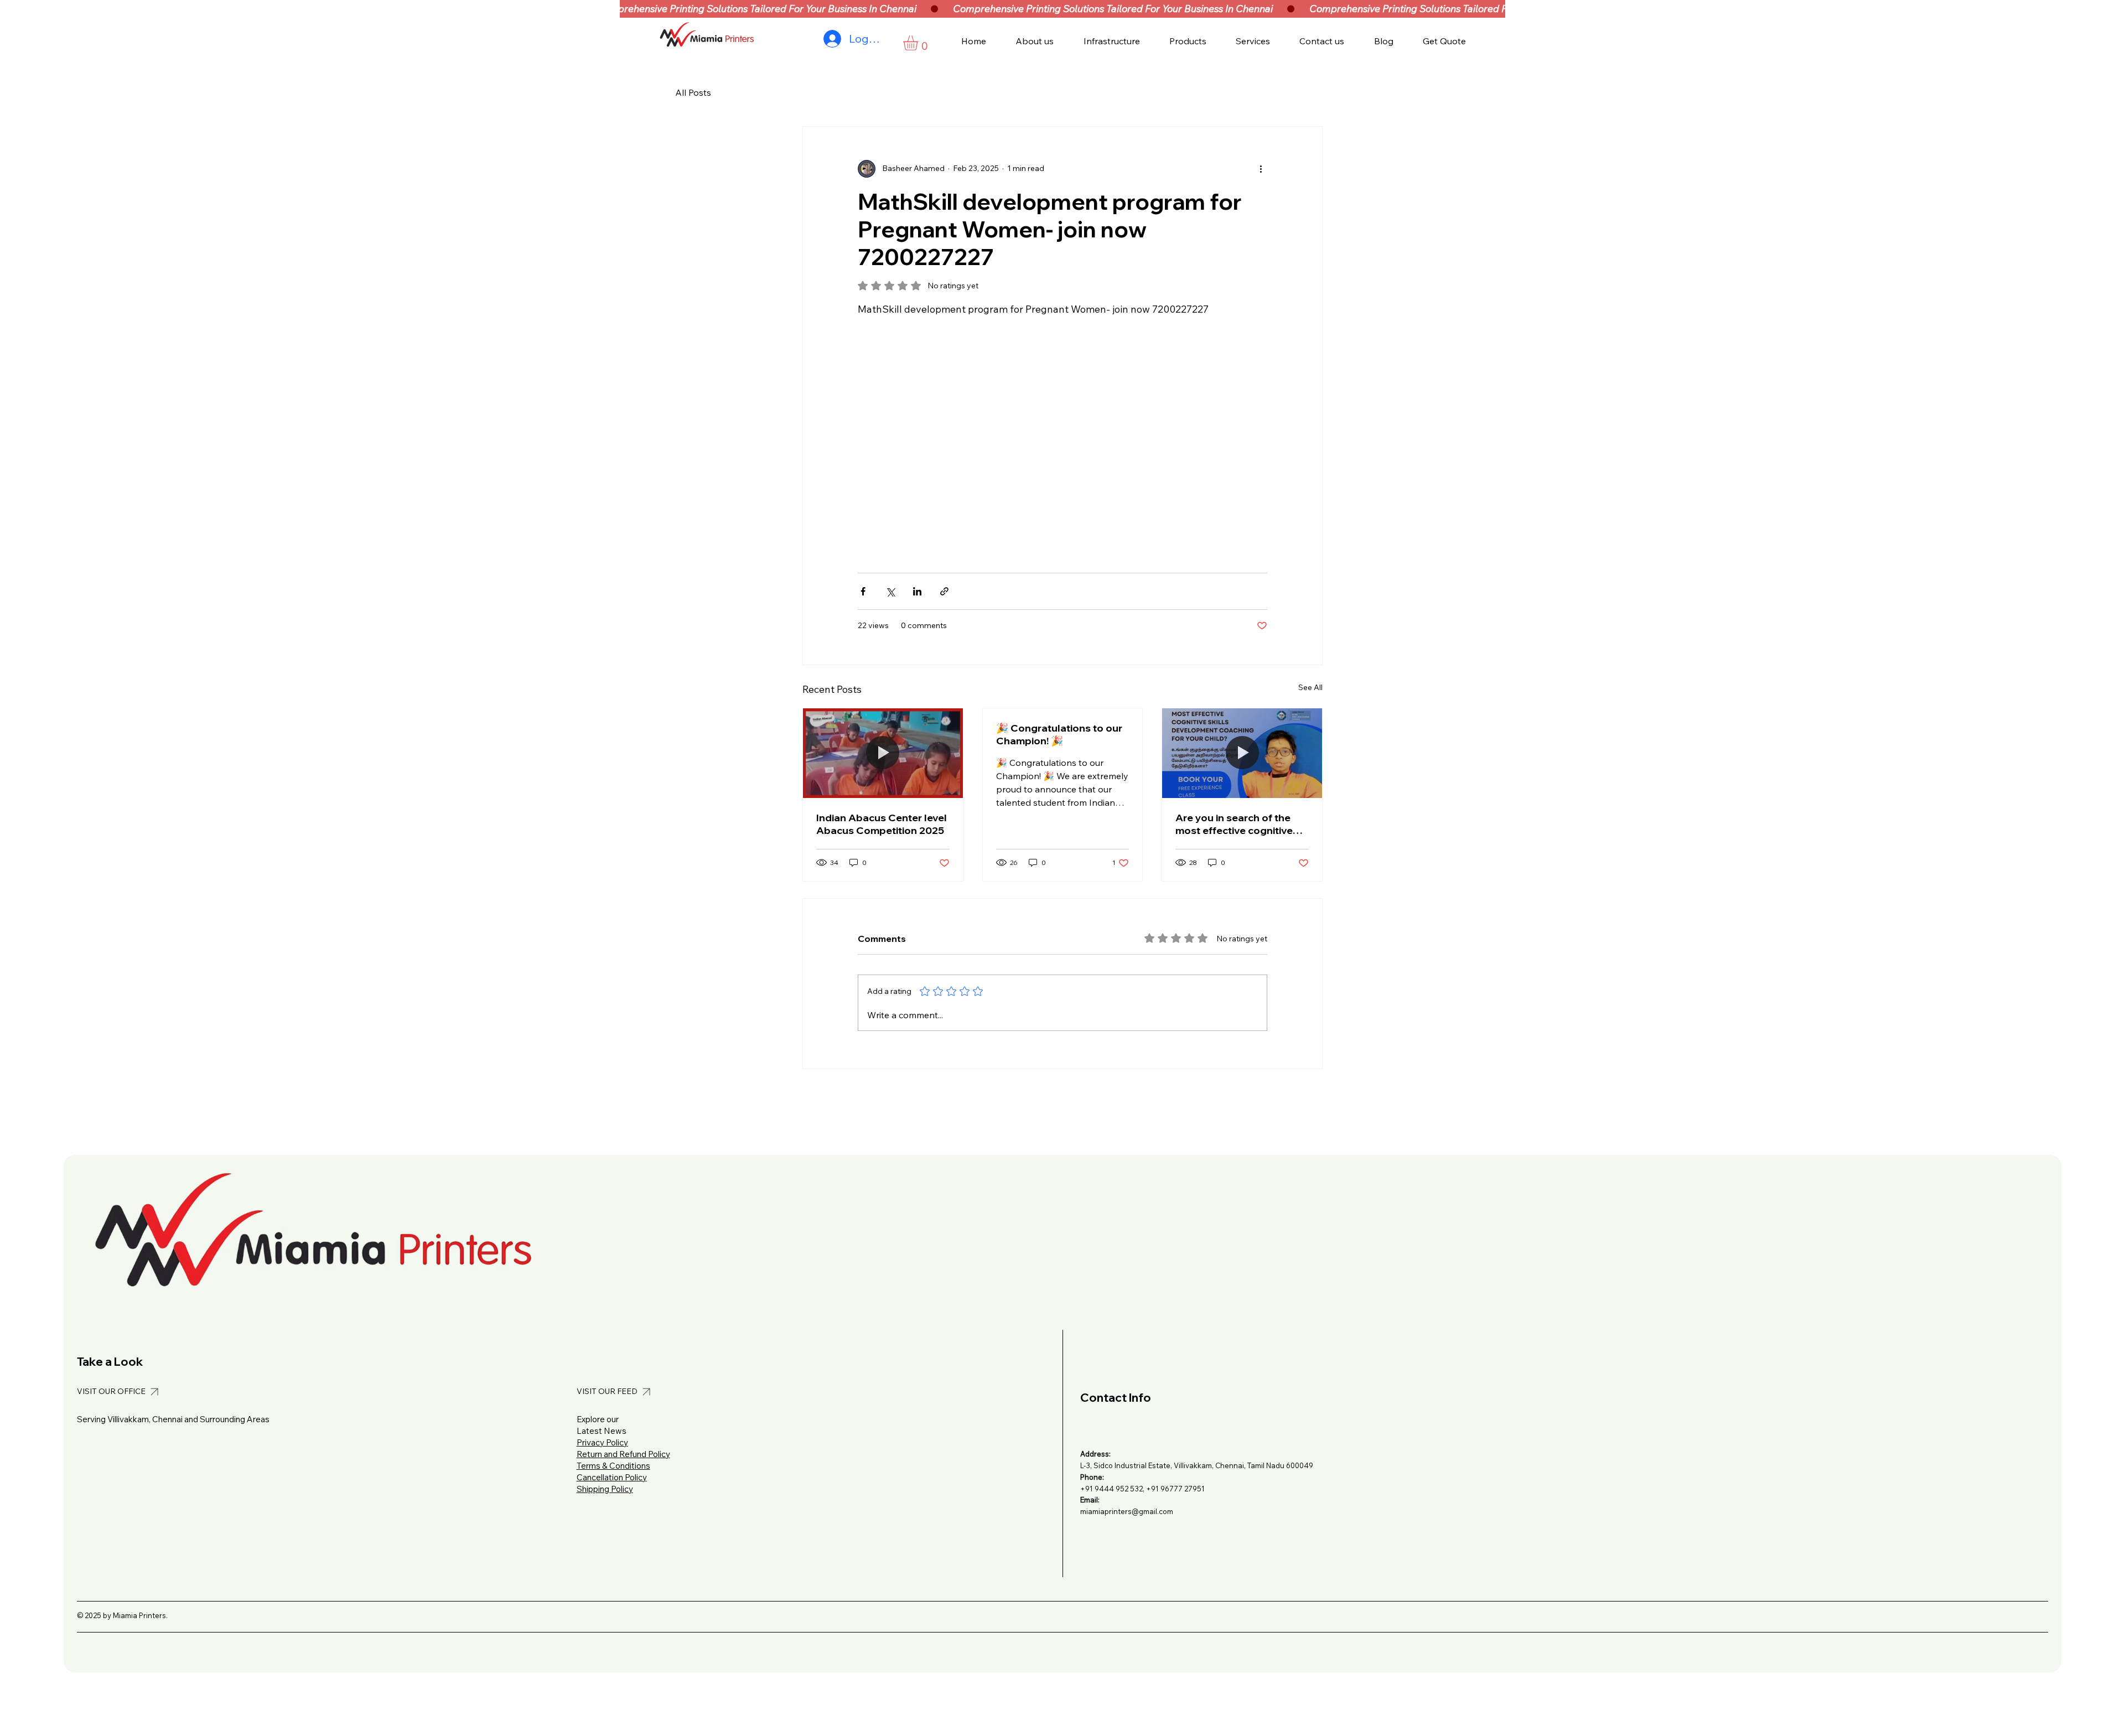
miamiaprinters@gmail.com (1127, 1511)
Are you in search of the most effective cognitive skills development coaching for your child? (1234, 824)
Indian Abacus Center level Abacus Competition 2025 (882, 824)
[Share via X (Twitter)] (890, 591)
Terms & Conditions (613, 1466)
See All (1310, 687)
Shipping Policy (605, 1489)
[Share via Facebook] (863, 591)
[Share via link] (944, 591)
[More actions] (1261, 169)
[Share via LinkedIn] (917, 591)
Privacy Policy (602, 1442)
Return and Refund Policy (623, 1454)
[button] (919, 43)
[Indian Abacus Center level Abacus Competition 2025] (883, 753)
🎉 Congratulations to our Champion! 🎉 (1059, 734)
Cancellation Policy (612, 1477)
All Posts (693, 92)
